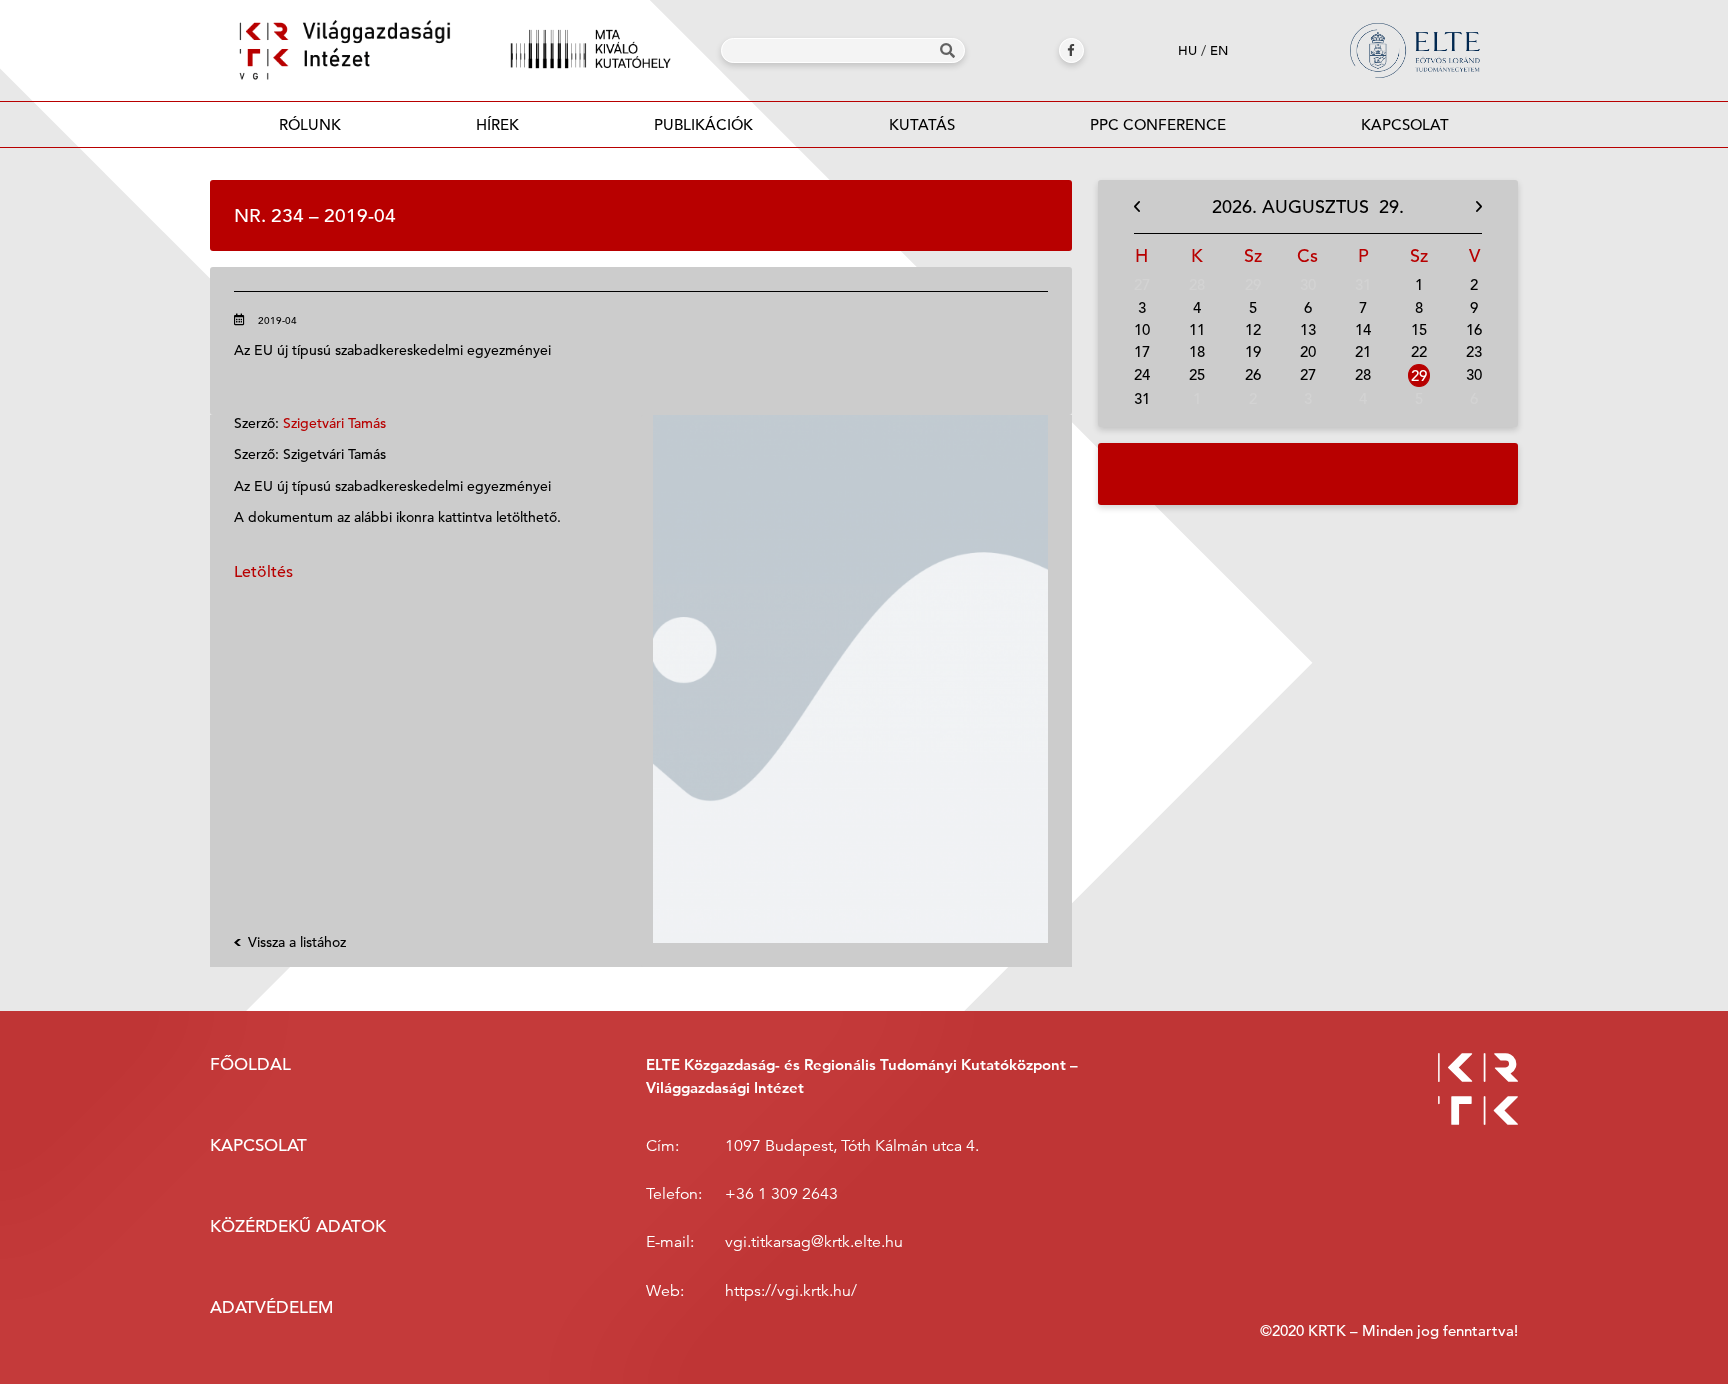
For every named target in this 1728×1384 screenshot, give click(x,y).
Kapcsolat (1405, 124)
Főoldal (250, 1064)
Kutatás (922, 124)
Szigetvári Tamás (334, 423)
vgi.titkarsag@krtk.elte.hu (814, 1242)
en (1219, 50)
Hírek (497, 124)
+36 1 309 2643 (781, 1194)
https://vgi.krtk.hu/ (791, 1291)
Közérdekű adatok (298, 1226)
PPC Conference (1158, 124)
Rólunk (310, 124)
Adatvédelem (271, 1307)
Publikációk (703, 124)
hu (1187, 50)
